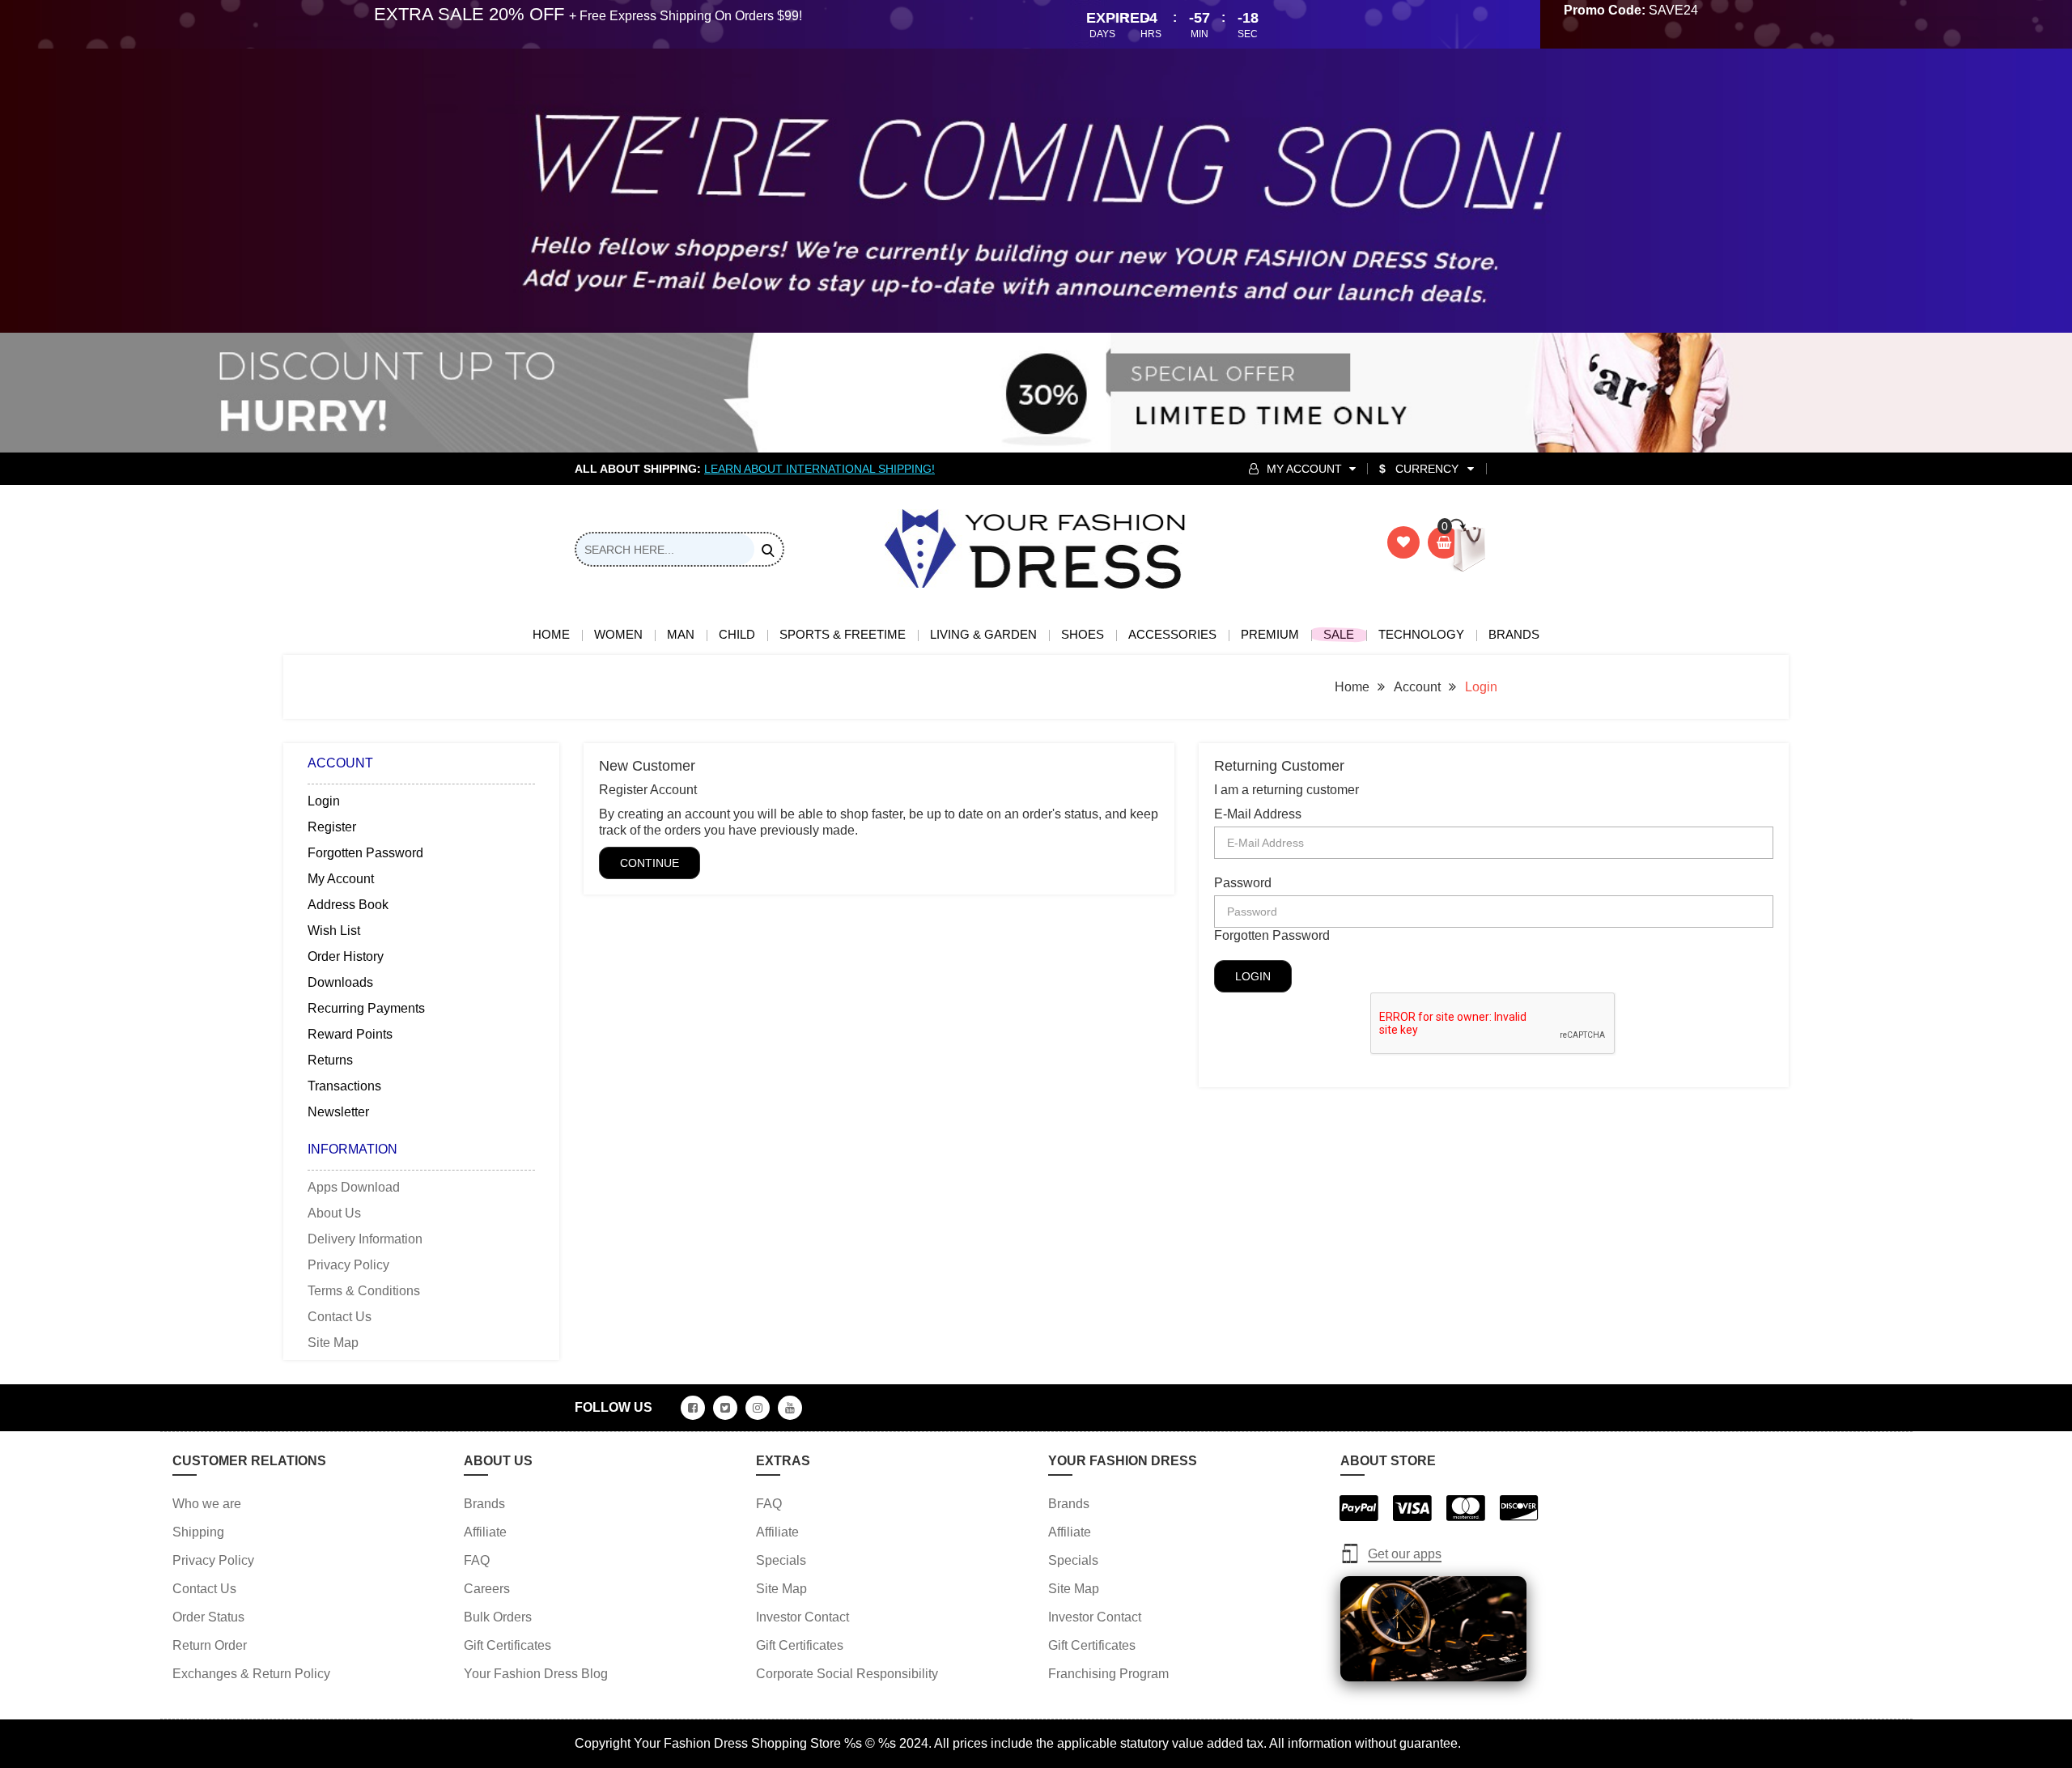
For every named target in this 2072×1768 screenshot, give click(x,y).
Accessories (1172, 634)
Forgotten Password (365, 853)
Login (1481, 687)
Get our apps (1405, 1554)
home (1352, 687)
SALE (1339, 634)
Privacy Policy (348, 1265)
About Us (334, 1213)
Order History (346, 956)
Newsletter (338, 1112)
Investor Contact (802, 1617)
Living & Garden (983, 634)
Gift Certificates (507, 1645)
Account (1417, 687)
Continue (650, 863)
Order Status (208, 1617)
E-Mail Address (1258, 814)
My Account (341, 879)
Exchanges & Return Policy (251, 1674)
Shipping (198, 1532)
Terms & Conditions (364, 1291)
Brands (1514, 634)
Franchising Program (1108, 1674)
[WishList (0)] (1403, 542)
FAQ (477, 1560)
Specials (781, 1560)
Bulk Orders (498, 1617)
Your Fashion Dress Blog (536, 1674)
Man (681, 634)
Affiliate (485, 1532)
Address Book (348, 905)
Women (618, 634)
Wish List (334, 931)
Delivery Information (365, 1239)
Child (737, 634)
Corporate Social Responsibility (847, 1674)
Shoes (1083, 634)
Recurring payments (366, 1008)
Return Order (210, 1645)
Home (551, 634)
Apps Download (354, 1187)
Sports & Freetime (843, 634)
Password (1243, 883)
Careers (487, 1589)
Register (332, 827)
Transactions (344, 1086)
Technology (1421, 634)
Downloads (340, 982)
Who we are (207, 1504)
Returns (330, 1060)
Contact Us (340, 1317)
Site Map (333, 1343)
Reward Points (350, 1034)
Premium (1270, 634)
